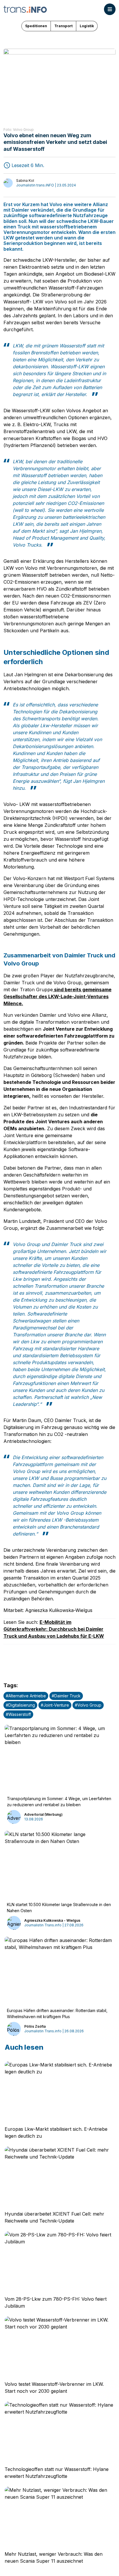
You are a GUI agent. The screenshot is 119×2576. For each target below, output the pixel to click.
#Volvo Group (88, 1705)
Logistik (87, 26)
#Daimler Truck (66, 1696)
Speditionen (36, 26)
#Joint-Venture (55, 1705)
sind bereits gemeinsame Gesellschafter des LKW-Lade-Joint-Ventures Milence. (57, 996)
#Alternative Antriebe (26, 1696)
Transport (63, 26)
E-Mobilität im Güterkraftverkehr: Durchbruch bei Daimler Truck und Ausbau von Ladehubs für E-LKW (54, 1629)
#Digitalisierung (20, 1705)
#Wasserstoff (18, 1714)
